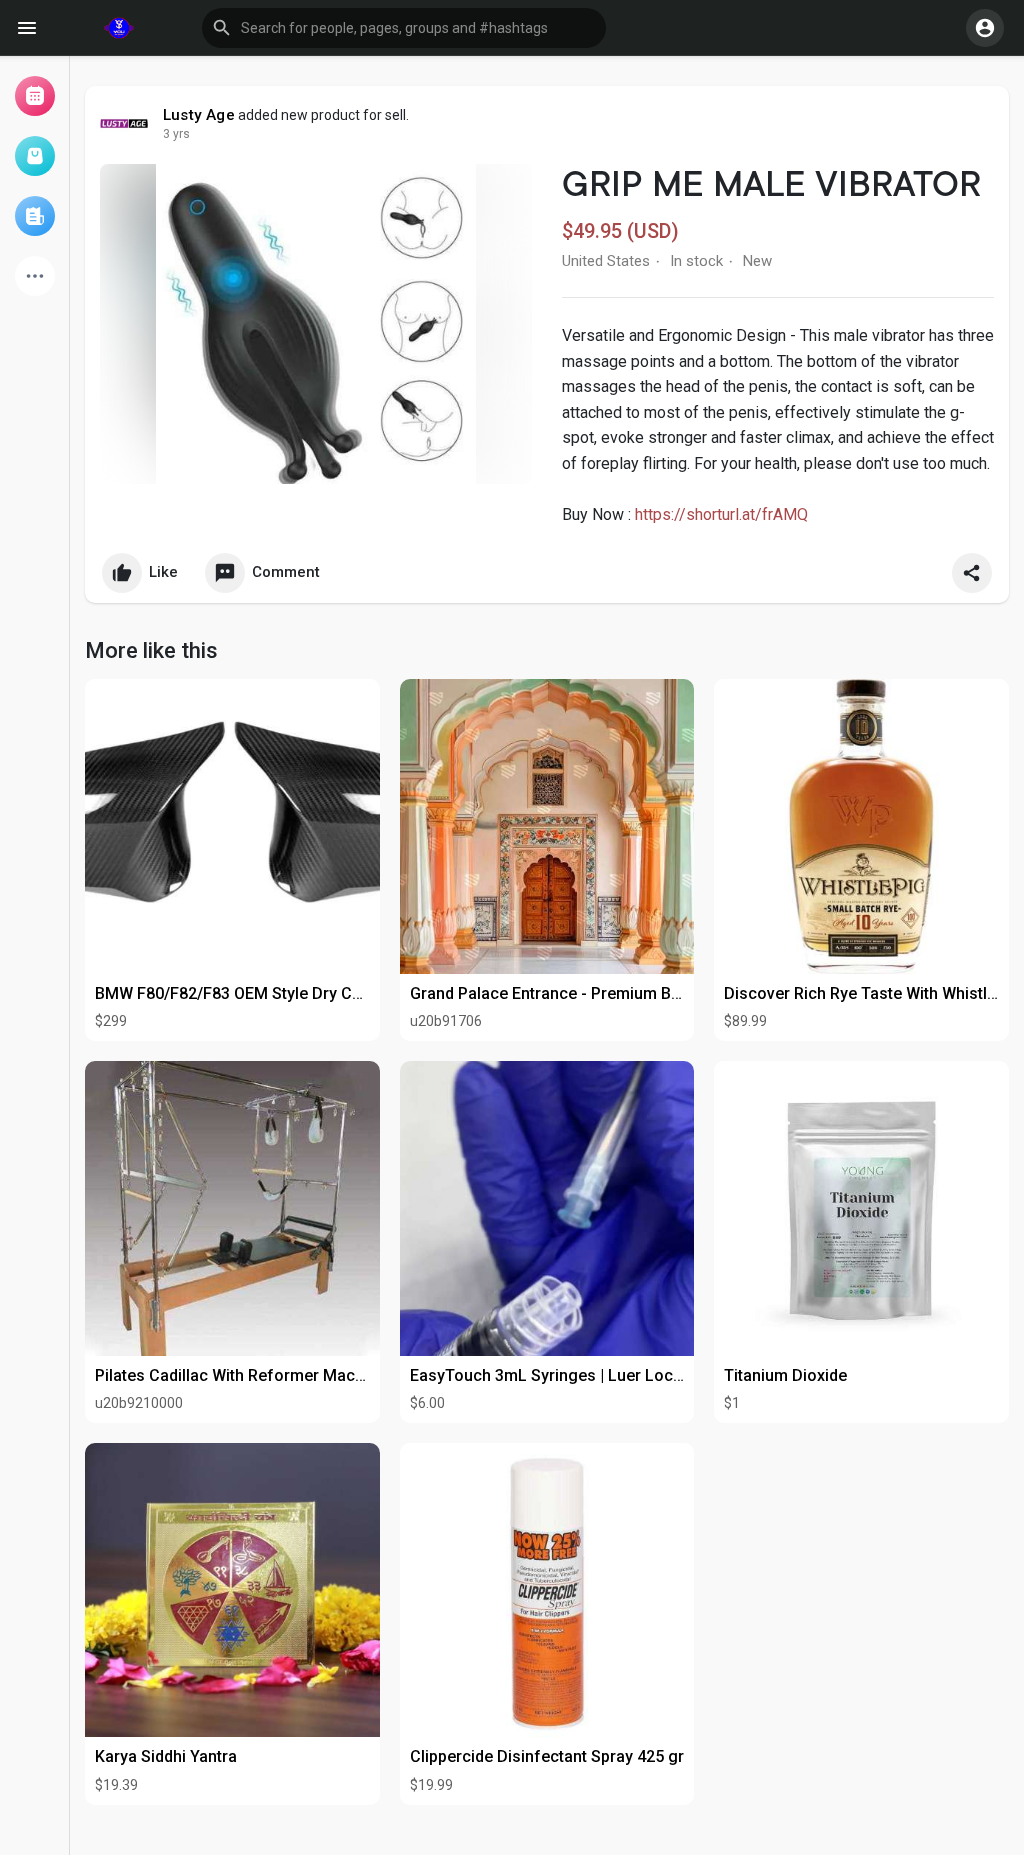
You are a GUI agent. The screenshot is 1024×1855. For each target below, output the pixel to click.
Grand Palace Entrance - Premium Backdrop (570, 993)
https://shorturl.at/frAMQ (721, 514)
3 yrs (176, 134)
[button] (404, 28)
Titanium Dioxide (785, 1375)
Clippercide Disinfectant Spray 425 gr (547, 1756)
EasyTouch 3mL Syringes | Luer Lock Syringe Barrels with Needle (648, 1375)
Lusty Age (199, 115)
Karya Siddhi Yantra (166, 1756)
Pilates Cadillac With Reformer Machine (240, 1375)
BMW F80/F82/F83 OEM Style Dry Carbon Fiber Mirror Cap (307, 993)
